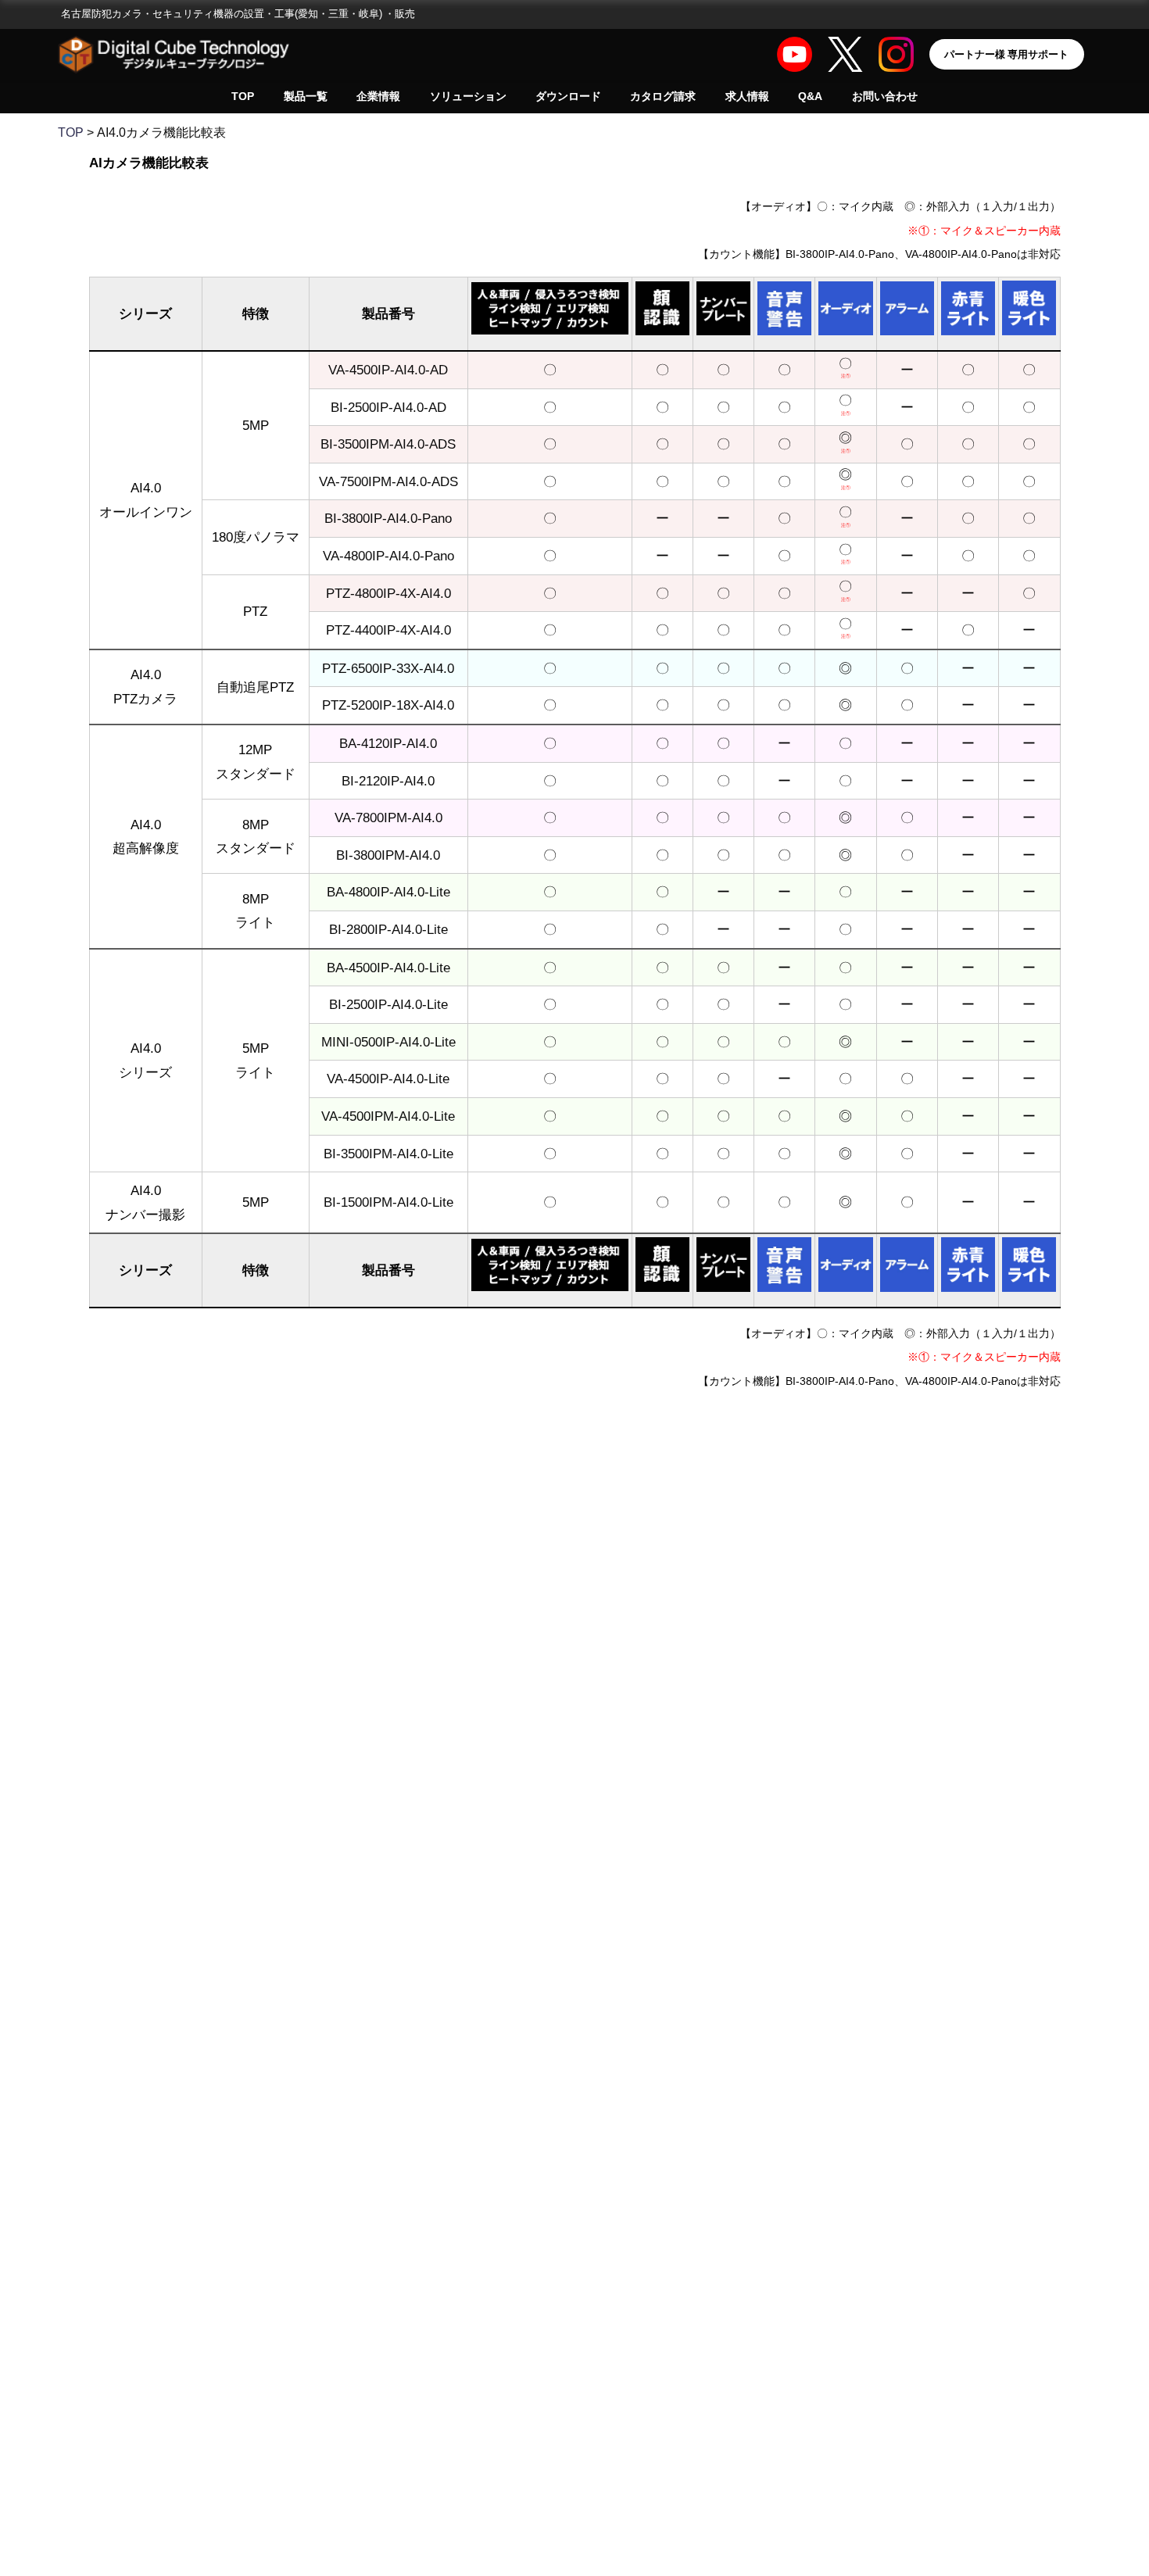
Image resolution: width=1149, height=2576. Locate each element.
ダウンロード (568, 96)
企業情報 (378, 96)
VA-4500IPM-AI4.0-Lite (388, 1116)
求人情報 (747, 96)
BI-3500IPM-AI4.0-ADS (388, 444)
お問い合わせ (885, 96)
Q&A (810, 96)
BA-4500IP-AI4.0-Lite (388, 967)
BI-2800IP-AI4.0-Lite (388, 929)
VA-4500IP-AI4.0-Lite (388, 1078)
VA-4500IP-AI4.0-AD (388, 369)
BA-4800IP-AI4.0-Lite (388, 891)
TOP (243, 96)
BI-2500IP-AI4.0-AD (388, 407)
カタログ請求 (663, 96)
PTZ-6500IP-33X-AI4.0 (388, 668)
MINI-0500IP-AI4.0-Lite (388, 1041)
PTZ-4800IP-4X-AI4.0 (388, 593)
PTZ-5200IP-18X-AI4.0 (388, 705)
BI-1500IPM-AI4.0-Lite (388, 1202)
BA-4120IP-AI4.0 (388, 743)
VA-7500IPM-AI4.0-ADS (388, 481)
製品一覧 (306, 96)
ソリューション (468, 96)
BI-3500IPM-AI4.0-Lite (388, 1153)
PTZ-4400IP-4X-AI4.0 (388, 630)
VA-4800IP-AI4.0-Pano (388, 555)
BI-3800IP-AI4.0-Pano (388, 518)
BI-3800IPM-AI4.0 (388, 855)
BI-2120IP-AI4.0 (388, 780)
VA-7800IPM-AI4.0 (388, 817)
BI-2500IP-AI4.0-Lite (388, 1004)
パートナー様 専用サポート (1006, 54)
